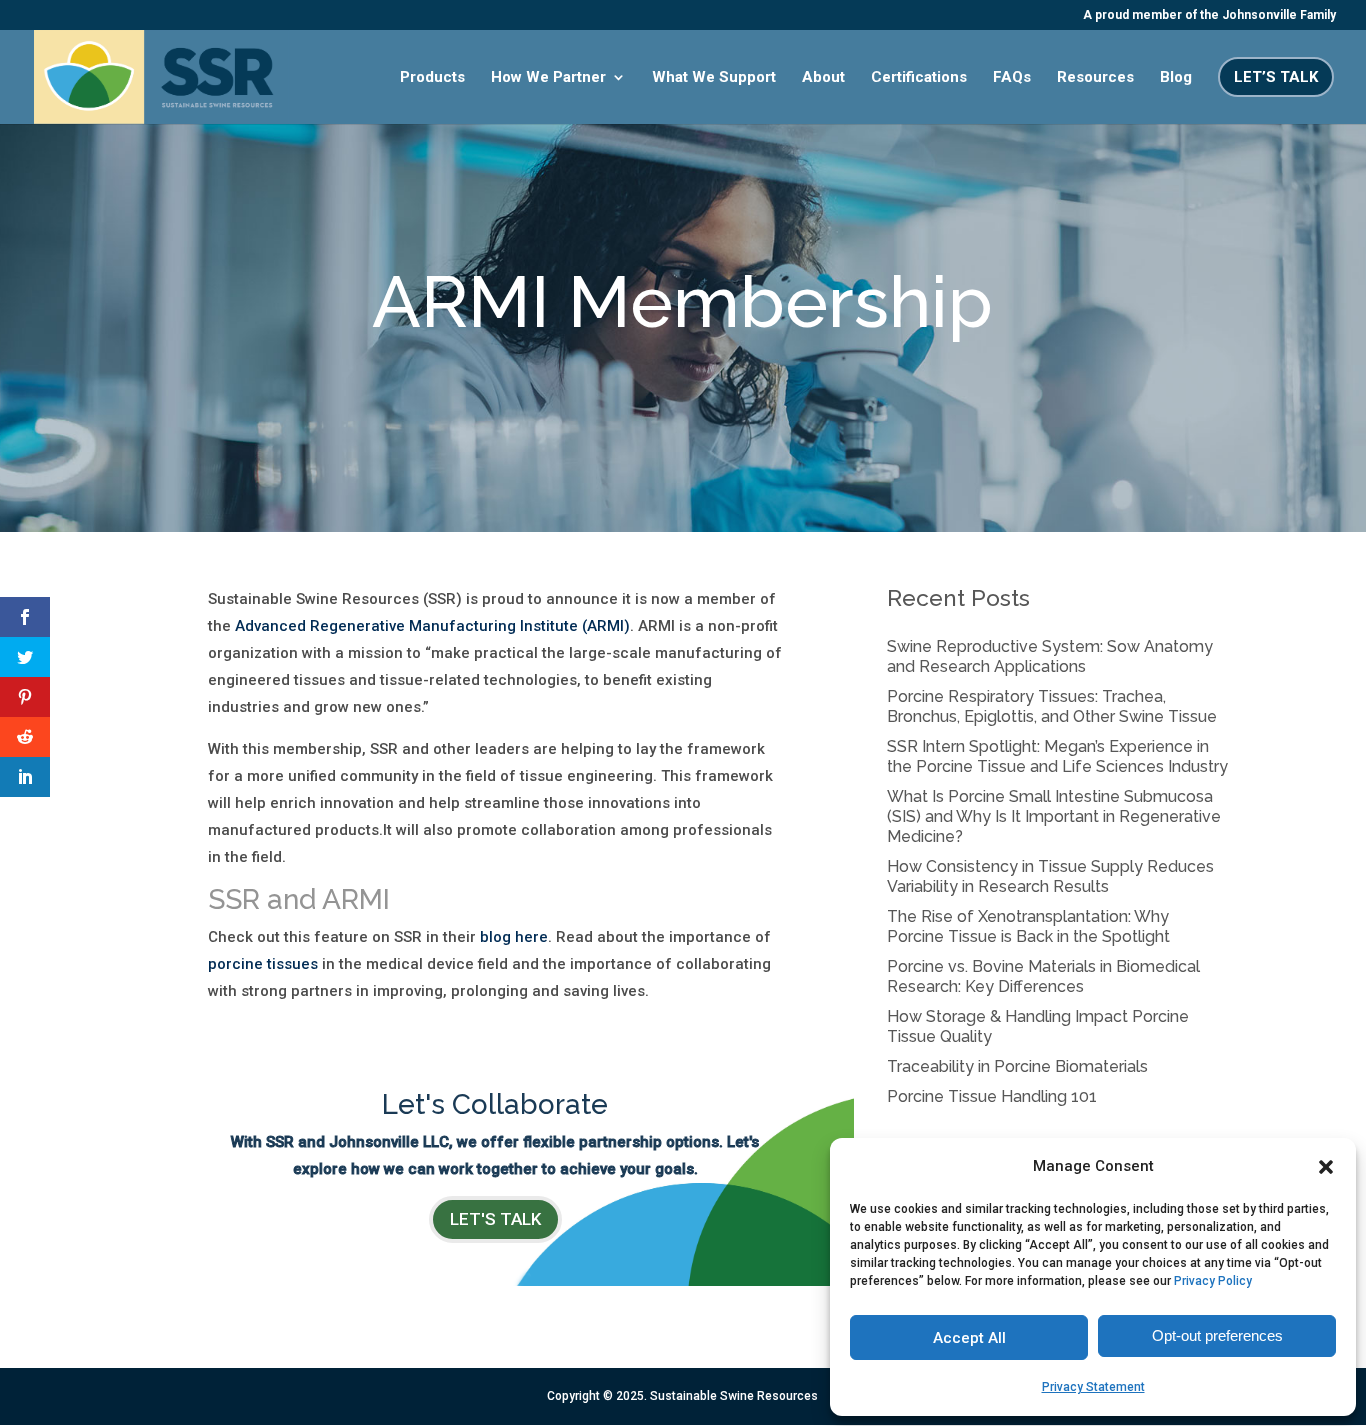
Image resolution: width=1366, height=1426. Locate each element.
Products (432, 78)
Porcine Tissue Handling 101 (992, 1096)
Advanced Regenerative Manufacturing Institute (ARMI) (432, 626)
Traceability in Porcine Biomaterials (1017, 1066)
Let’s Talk (1276, 77)
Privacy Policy (1213, 1281)
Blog (1176, 78)
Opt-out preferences (1217, 1335)
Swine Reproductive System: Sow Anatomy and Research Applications (1050, 656)
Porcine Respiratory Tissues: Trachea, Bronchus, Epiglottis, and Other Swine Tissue (1052, 706)
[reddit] (25, 737)
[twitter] (25, 657)
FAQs (1012, 78)
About (823, 78)
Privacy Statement (1093, 1387)
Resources (1095, 78)
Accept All (969, 1338)
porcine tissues (263, 964)
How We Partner (548, 78)
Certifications (919, 78)
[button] (1326, 1167)
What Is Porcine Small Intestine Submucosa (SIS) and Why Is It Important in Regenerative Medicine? (1054, 816)
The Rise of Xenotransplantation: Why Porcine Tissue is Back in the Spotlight (1028, 926)
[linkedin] (25, 777)
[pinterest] (25, 697)
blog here (512, 937)
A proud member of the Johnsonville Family (1209, 15)
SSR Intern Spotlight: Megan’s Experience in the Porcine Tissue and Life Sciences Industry (1057, 756)
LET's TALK (495, 1219)
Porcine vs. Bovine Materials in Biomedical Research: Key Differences (1043, 976)
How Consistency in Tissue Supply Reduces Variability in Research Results (1050, 876)
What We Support (714, 78)
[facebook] (25, 617)
